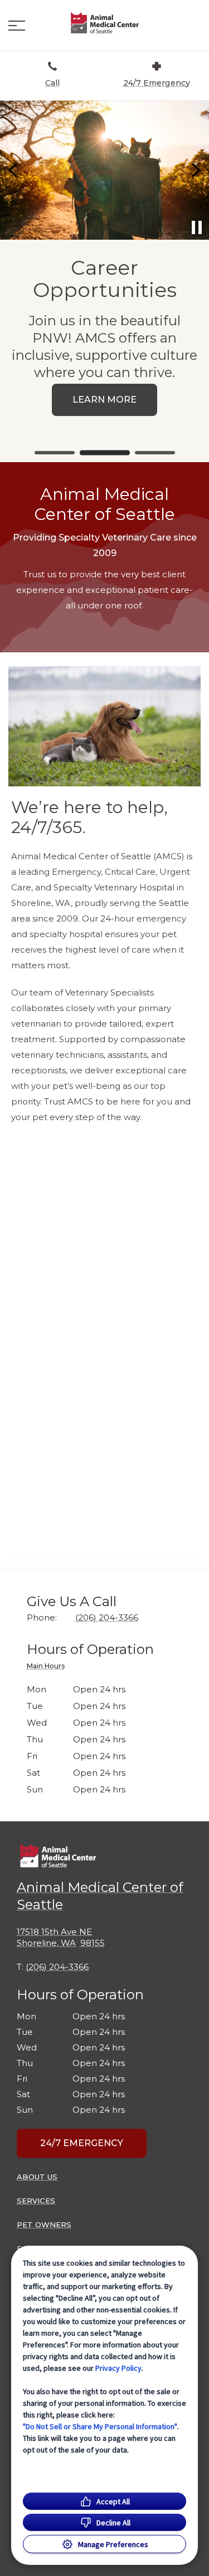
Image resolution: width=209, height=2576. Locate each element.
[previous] (14, 170)
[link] (105, 23)
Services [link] (36, 2201)
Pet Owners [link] (44, 2225)
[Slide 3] (155, 453)
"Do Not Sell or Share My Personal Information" (100, 2426)
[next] (195, 170)
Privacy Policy (118, 2368)
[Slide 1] (55, 453)
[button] (17, 26)
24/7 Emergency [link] (82, 2143)
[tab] (48, 1668)
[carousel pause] (197, 227)
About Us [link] (37, 2177)
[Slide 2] (105, 453)
